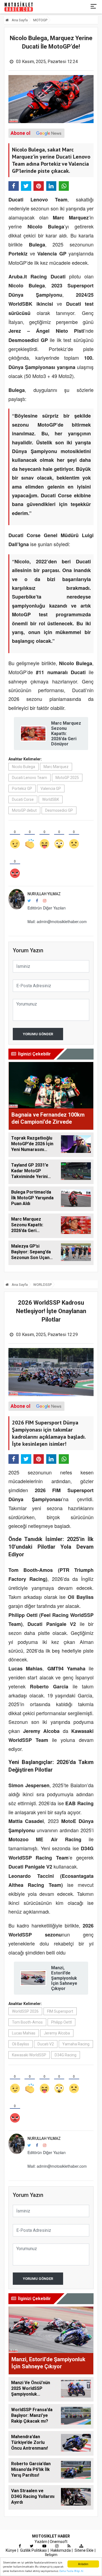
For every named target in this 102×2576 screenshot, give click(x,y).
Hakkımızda (61, 2550)
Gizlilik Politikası (33, 2550)
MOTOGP (40, 20)
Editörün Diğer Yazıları (47, 908)
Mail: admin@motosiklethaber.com (57, 921)
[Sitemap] (81, 2546)
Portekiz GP (22, 789)
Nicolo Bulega (24, 767)
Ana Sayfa (19, 20)
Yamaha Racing (76, 2044)
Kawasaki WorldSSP (29, 2055)
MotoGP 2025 (67, 778)
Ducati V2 (46, 2044)
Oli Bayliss (21, 2044)
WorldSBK (51, 799)
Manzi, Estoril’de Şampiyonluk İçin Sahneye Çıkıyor (64, 1978)
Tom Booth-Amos (27, 2022)
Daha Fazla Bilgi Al (71, 2571)
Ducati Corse (23, 799)
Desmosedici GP (59, 810)
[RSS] (69, 2546)
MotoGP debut (24, 810)
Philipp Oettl (61, 2022)
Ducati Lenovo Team (30, 778)
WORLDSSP (42, 1285)
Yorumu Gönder (38, 1034)
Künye (11, 2550)
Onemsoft (59, 2542)
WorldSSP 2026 (25, 2011)
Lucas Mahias (24, 2033)
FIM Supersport (60, 2011)
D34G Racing (66, 2055)
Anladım (83, 2564)
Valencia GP (51, 789)
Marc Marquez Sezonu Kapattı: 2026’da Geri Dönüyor (66, 734)
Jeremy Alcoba (57, 2033)
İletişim (51, 2555)
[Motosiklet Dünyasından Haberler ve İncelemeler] (19, 7)
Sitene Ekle (84, 2550)
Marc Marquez (56, 767)
